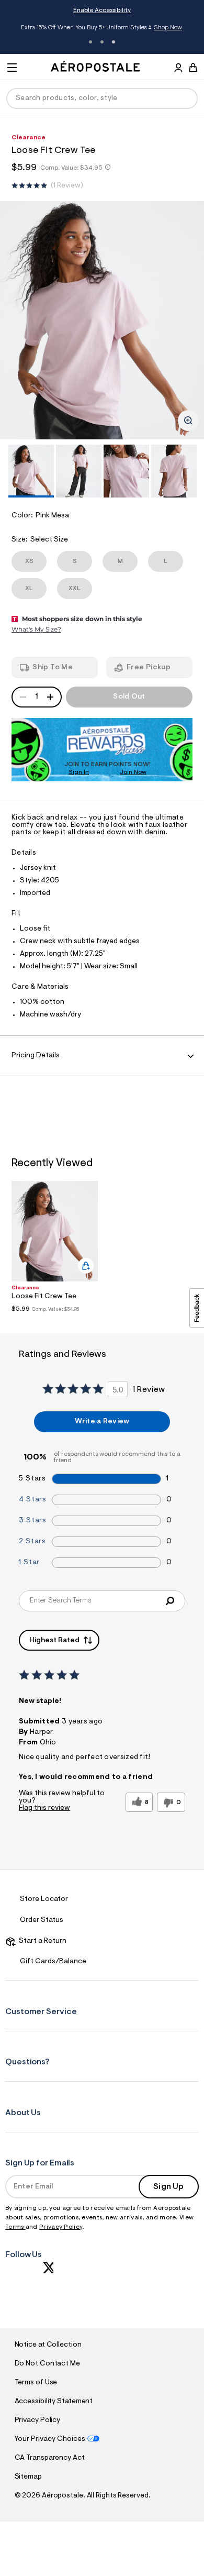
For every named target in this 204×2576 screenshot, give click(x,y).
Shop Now (168, 28)
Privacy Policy (61, 2227)
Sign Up (168, 2187)
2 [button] (102, 42)
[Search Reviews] (170, 1601)
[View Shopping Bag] (193, 68)
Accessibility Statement (54, 2402)
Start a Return (41, 1941)
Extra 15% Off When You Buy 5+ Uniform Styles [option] (101, 29)
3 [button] (114, 42)
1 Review (67, 186)
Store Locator (44, 1899)
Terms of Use (36, 2383)
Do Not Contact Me (47, 2364)
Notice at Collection (48, 2345)
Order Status (42, 1920)
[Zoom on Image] (188, 421)
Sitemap (28, 2477)
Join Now (133, 772)
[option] (102, 320)
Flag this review (44, 1808)
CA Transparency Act (50, 2458)
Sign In (79, 772)
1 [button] (90, 42)
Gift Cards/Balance (53, 1962)
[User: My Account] (178, 69)
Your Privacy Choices (50, 2439)
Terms (15, 2227)
